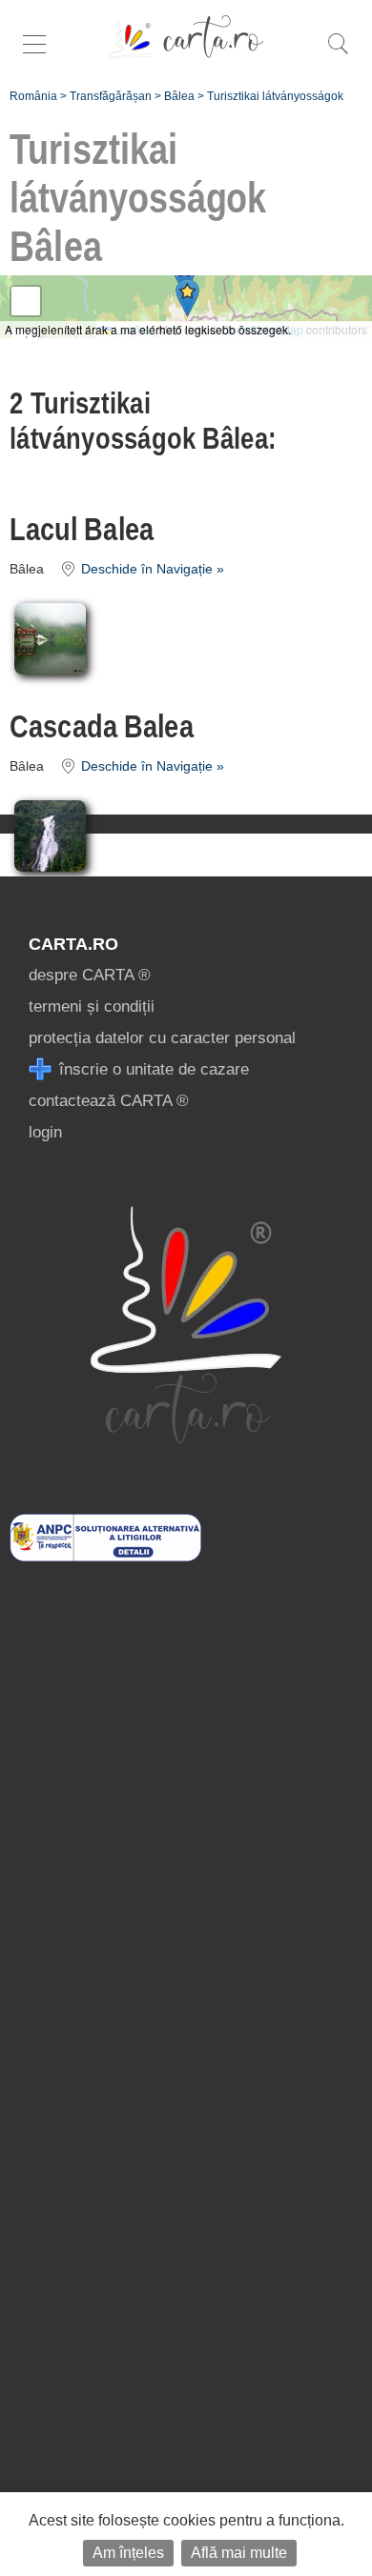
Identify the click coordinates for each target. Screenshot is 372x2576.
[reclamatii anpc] (105, 1556)
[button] (187, 298)
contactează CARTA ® (109, 1101)
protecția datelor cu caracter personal (162, 1038)
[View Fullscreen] (26, 301)
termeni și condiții (92, 1006)
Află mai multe (239, 2553)
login (45, 1132)
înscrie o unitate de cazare (152, 1069)
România (33, 96)
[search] (338, 54)
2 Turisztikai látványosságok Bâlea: (143, 421)
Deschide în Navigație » (151, 569)
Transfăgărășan (111, 96)
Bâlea (179, 96)
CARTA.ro (73, 944)
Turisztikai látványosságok (275, 96)
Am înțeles (128, 2553)
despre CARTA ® (90, 975)
